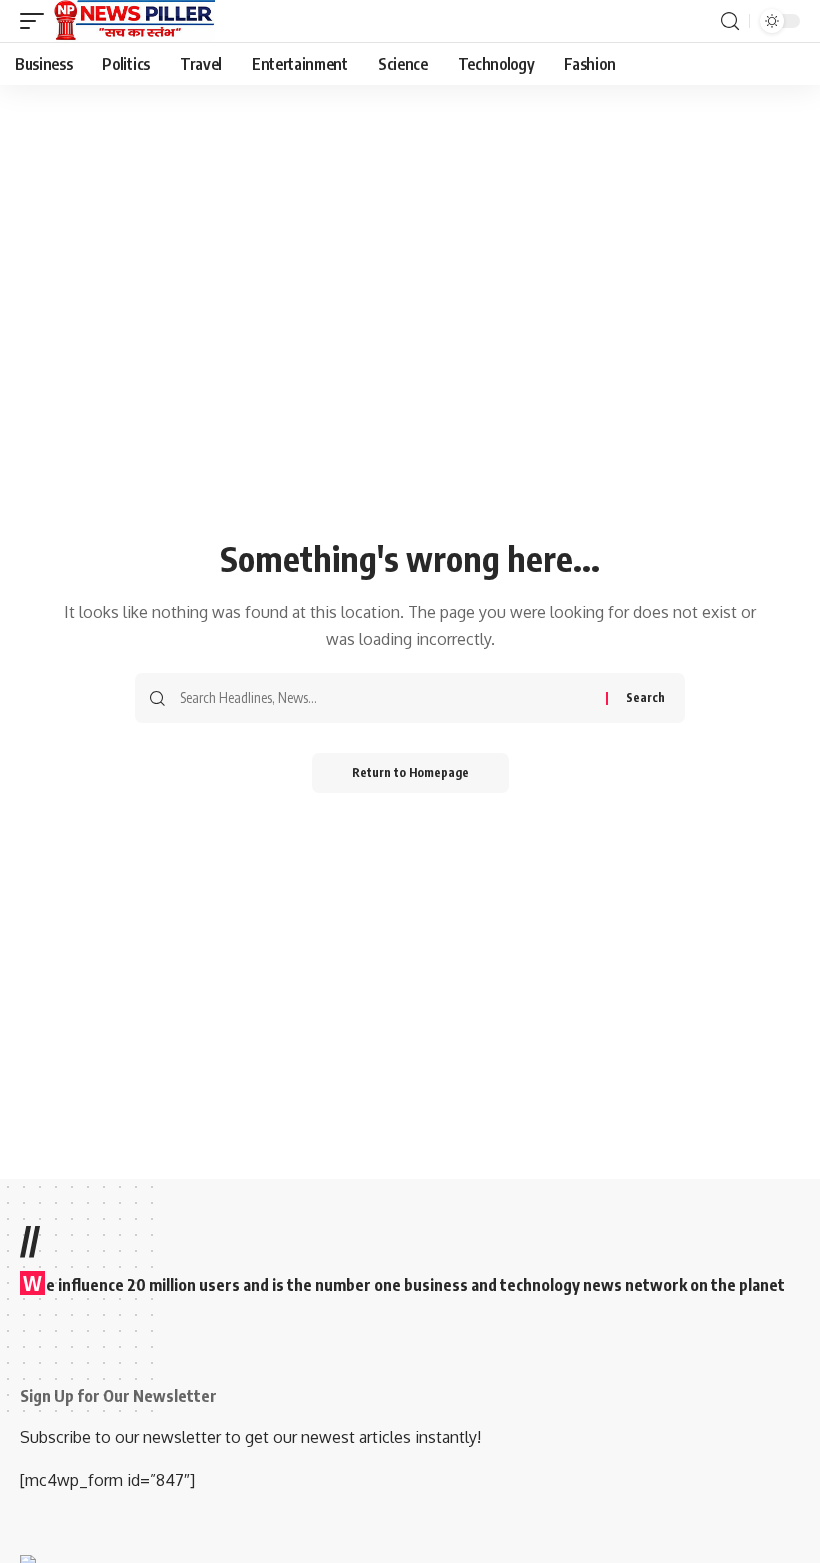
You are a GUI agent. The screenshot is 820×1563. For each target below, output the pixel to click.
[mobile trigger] (37, 21)
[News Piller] (135, 21)
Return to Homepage (410, 772)
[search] (730, 21)
